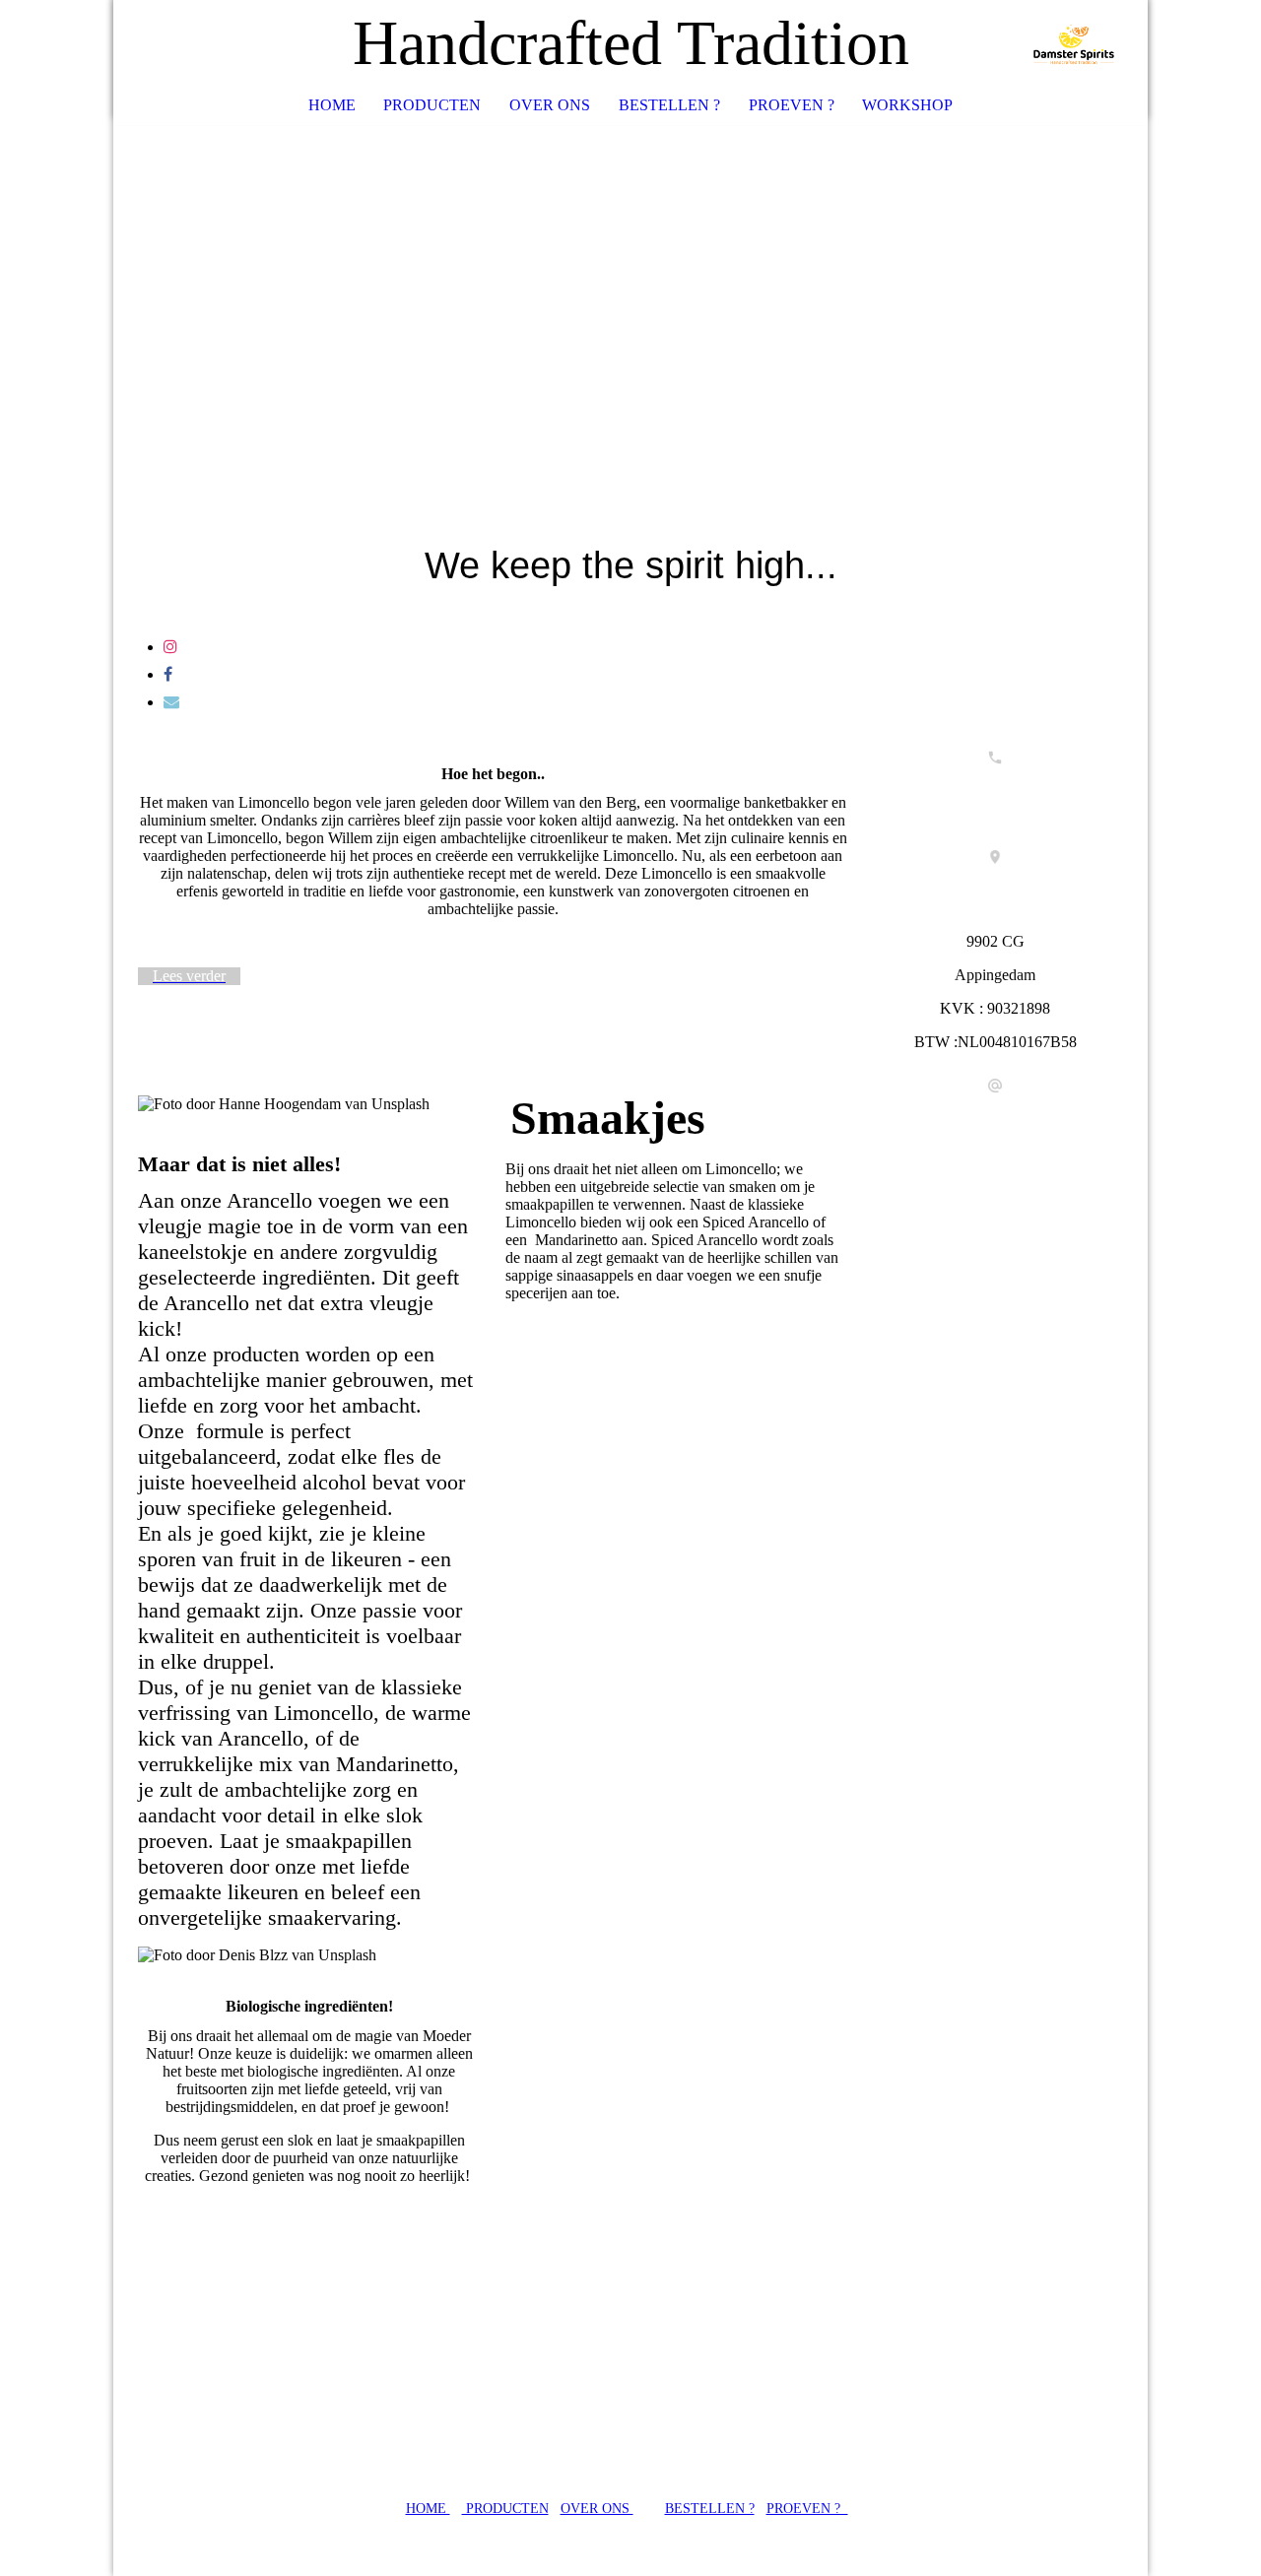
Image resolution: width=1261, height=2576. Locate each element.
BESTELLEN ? (669, 105)
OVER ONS (550, 105)
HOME (332, 105)
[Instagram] (170, 647)
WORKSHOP (907, 105)
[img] (1074, 44)
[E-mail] (171, 702)
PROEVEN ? (792, 105)
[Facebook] (168, 674)
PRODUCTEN (432, 105)
